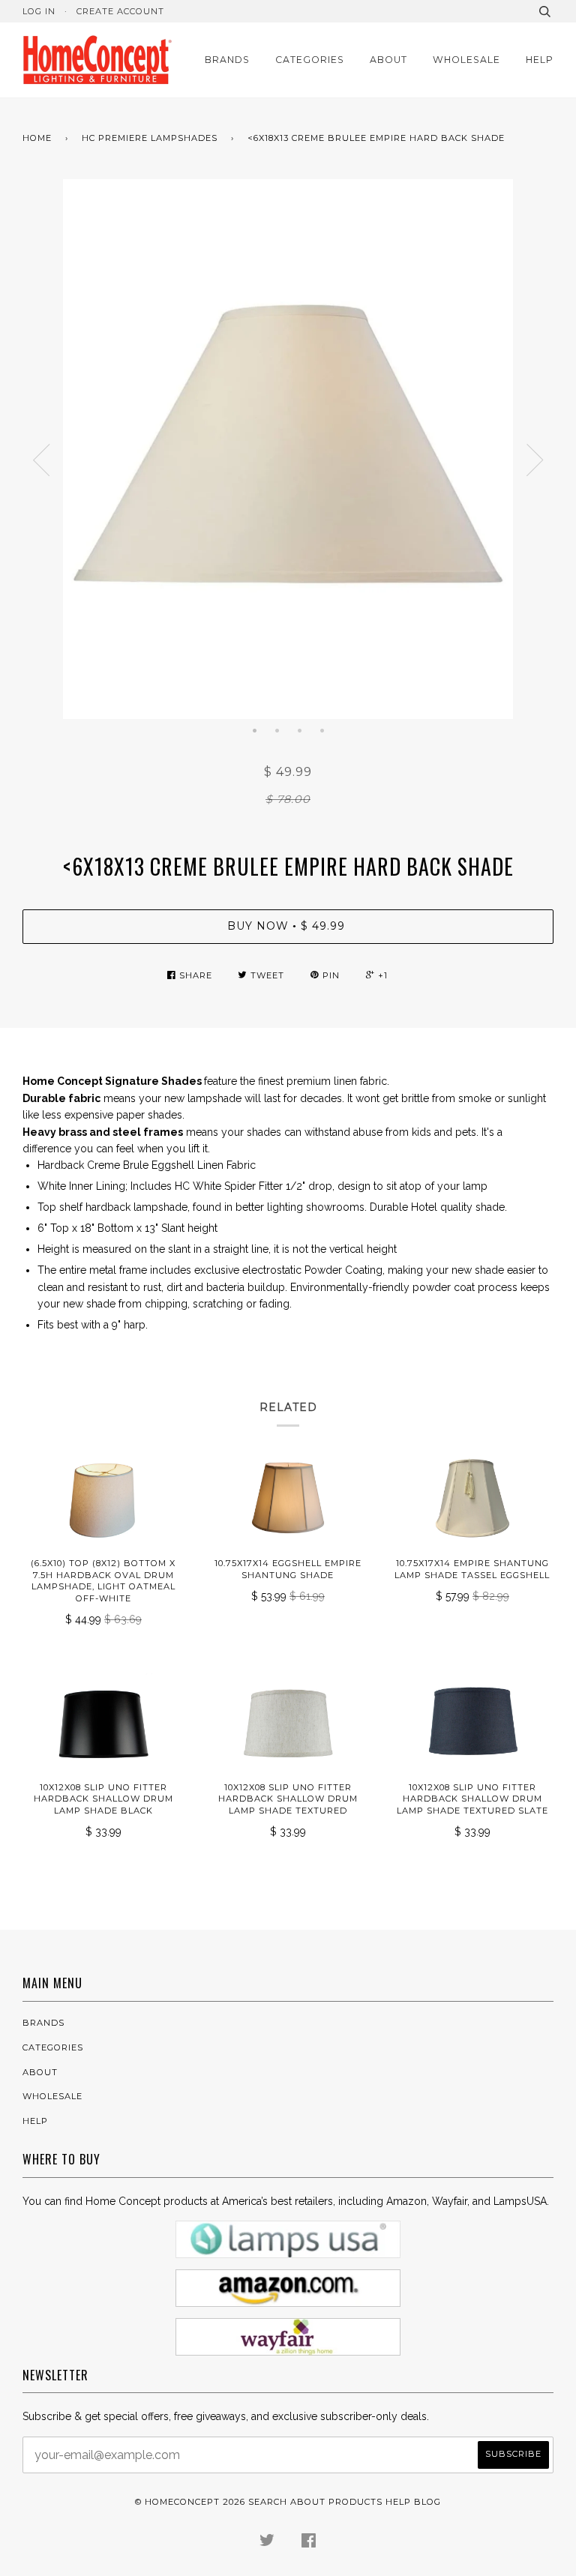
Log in (39, 11)
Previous (41, 460)
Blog (427, 2502)
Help (540, 60)
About (388, 60)
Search (268, 2502)
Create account (120, 11)
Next (535, 460)
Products (355, 2502)
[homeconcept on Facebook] (309, 2543)
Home (37, 138)
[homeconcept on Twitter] (267, 2543)
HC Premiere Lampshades (150, 138)
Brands (227, 60)
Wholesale (466, 60)
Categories (310, 60)
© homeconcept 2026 (190, 2502)
